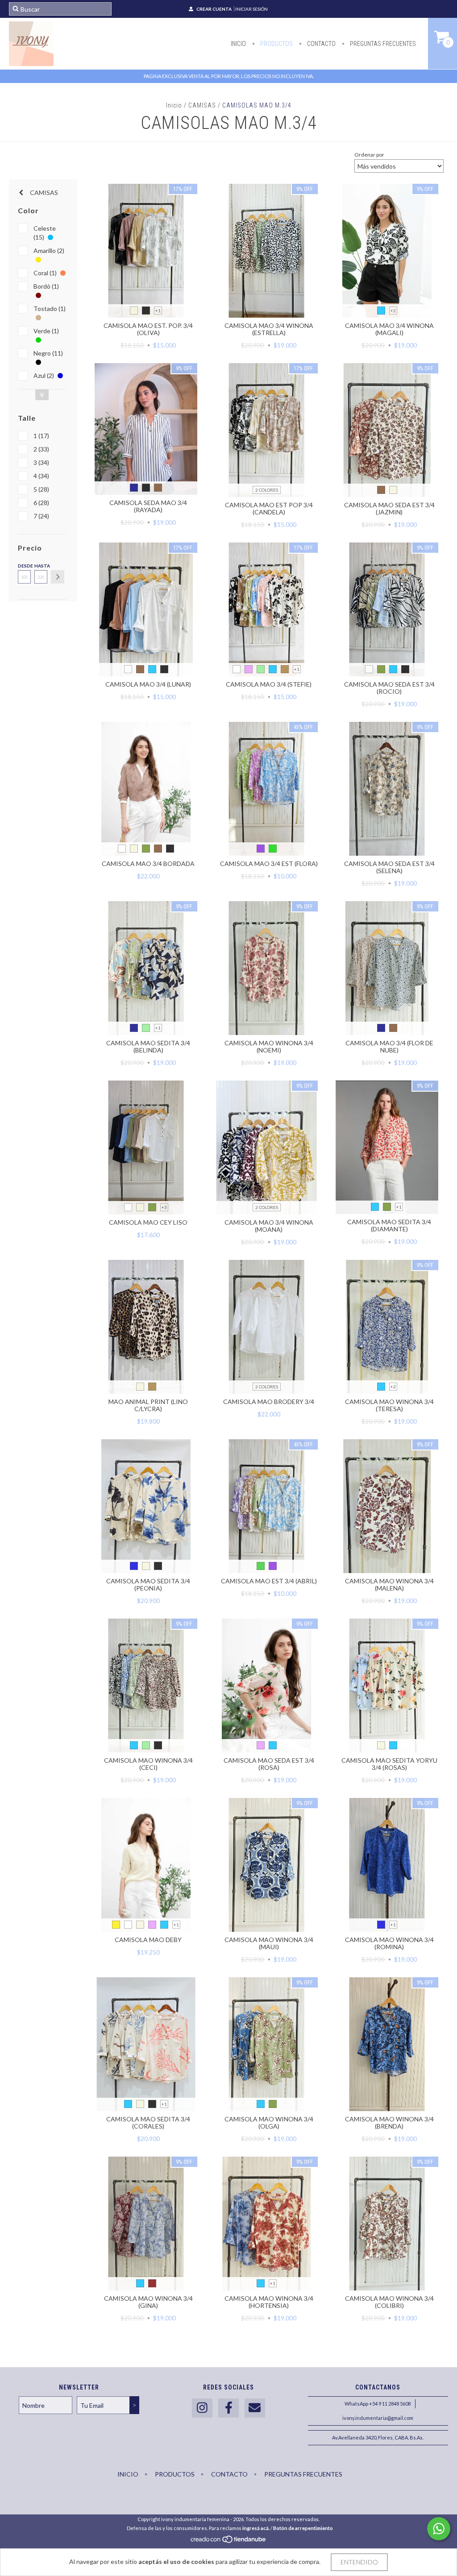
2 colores (267, 490)
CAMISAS (202, 105)
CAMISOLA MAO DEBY (148, 1940)
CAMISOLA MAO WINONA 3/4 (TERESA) (389, 1405)
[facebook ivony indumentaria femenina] (228, 2408)
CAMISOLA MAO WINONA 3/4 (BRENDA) (389, 2123)
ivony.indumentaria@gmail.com (378, 2418)
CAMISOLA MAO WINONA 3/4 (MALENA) (389, 1584)
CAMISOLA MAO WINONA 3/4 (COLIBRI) (389, 2302)
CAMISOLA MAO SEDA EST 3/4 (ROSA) (269, 1764)
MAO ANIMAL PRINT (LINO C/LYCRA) (148, 1405)
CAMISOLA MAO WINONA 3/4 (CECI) (148, 1764)
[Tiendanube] (229, 2541)
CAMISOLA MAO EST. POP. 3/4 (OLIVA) (148, 329)
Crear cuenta (214, 9)
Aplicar (58, 577)
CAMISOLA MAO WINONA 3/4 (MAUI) (269, 1943)
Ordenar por (369, 155)
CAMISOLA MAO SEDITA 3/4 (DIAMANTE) (389, 1225)
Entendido (359, 2562)
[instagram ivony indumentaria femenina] (202, 2408)
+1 (158, 311)
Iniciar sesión (251, 9)
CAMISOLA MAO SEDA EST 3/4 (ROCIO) (389, 688)
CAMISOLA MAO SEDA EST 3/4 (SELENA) (389, 867)
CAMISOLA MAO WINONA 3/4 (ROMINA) (389, 1943)
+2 (393, 311)
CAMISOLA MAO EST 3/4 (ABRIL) (269, 1581)
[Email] (255, 2408)
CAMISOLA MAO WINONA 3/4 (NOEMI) (269, 1046)
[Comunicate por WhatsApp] (439, 2529)
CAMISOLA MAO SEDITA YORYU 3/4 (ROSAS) (389, 1764)
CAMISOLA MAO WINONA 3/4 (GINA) (148, 2302)
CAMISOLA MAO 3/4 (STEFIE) (269, 684)
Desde (24, 566)
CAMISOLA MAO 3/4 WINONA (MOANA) (269, 1226)
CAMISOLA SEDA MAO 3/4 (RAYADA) (148, 506)
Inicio (238, 44)
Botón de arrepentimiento (303, 2528)
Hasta (41, 566)
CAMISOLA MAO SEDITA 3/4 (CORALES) (148, 2123)
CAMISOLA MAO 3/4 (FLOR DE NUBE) (389, 1046)
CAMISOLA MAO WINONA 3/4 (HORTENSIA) (269, 2302)
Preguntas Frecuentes (382, 44)
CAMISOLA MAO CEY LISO (148, 1222)
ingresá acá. (256, 2528)
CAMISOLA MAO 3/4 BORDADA (148, 863)
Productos (276, 44)
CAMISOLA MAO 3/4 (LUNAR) (148, 684)
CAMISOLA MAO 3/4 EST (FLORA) (269, 863)
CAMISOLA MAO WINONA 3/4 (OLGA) (269, 2123)
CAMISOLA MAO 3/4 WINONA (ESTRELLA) (269, 329)
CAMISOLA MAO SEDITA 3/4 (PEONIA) (148, 1584)
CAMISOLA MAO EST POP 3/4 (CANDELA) (269, 508)
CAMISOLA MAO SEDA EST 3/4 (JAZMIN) (389, 508)
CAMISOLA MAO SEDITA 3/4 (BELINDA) (148, 1046)
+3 (164, 1207)
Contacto (321, 44)
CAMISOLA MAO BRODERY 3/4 (269, 1402)
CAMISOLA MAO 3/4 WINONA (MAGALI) (389, 329)
